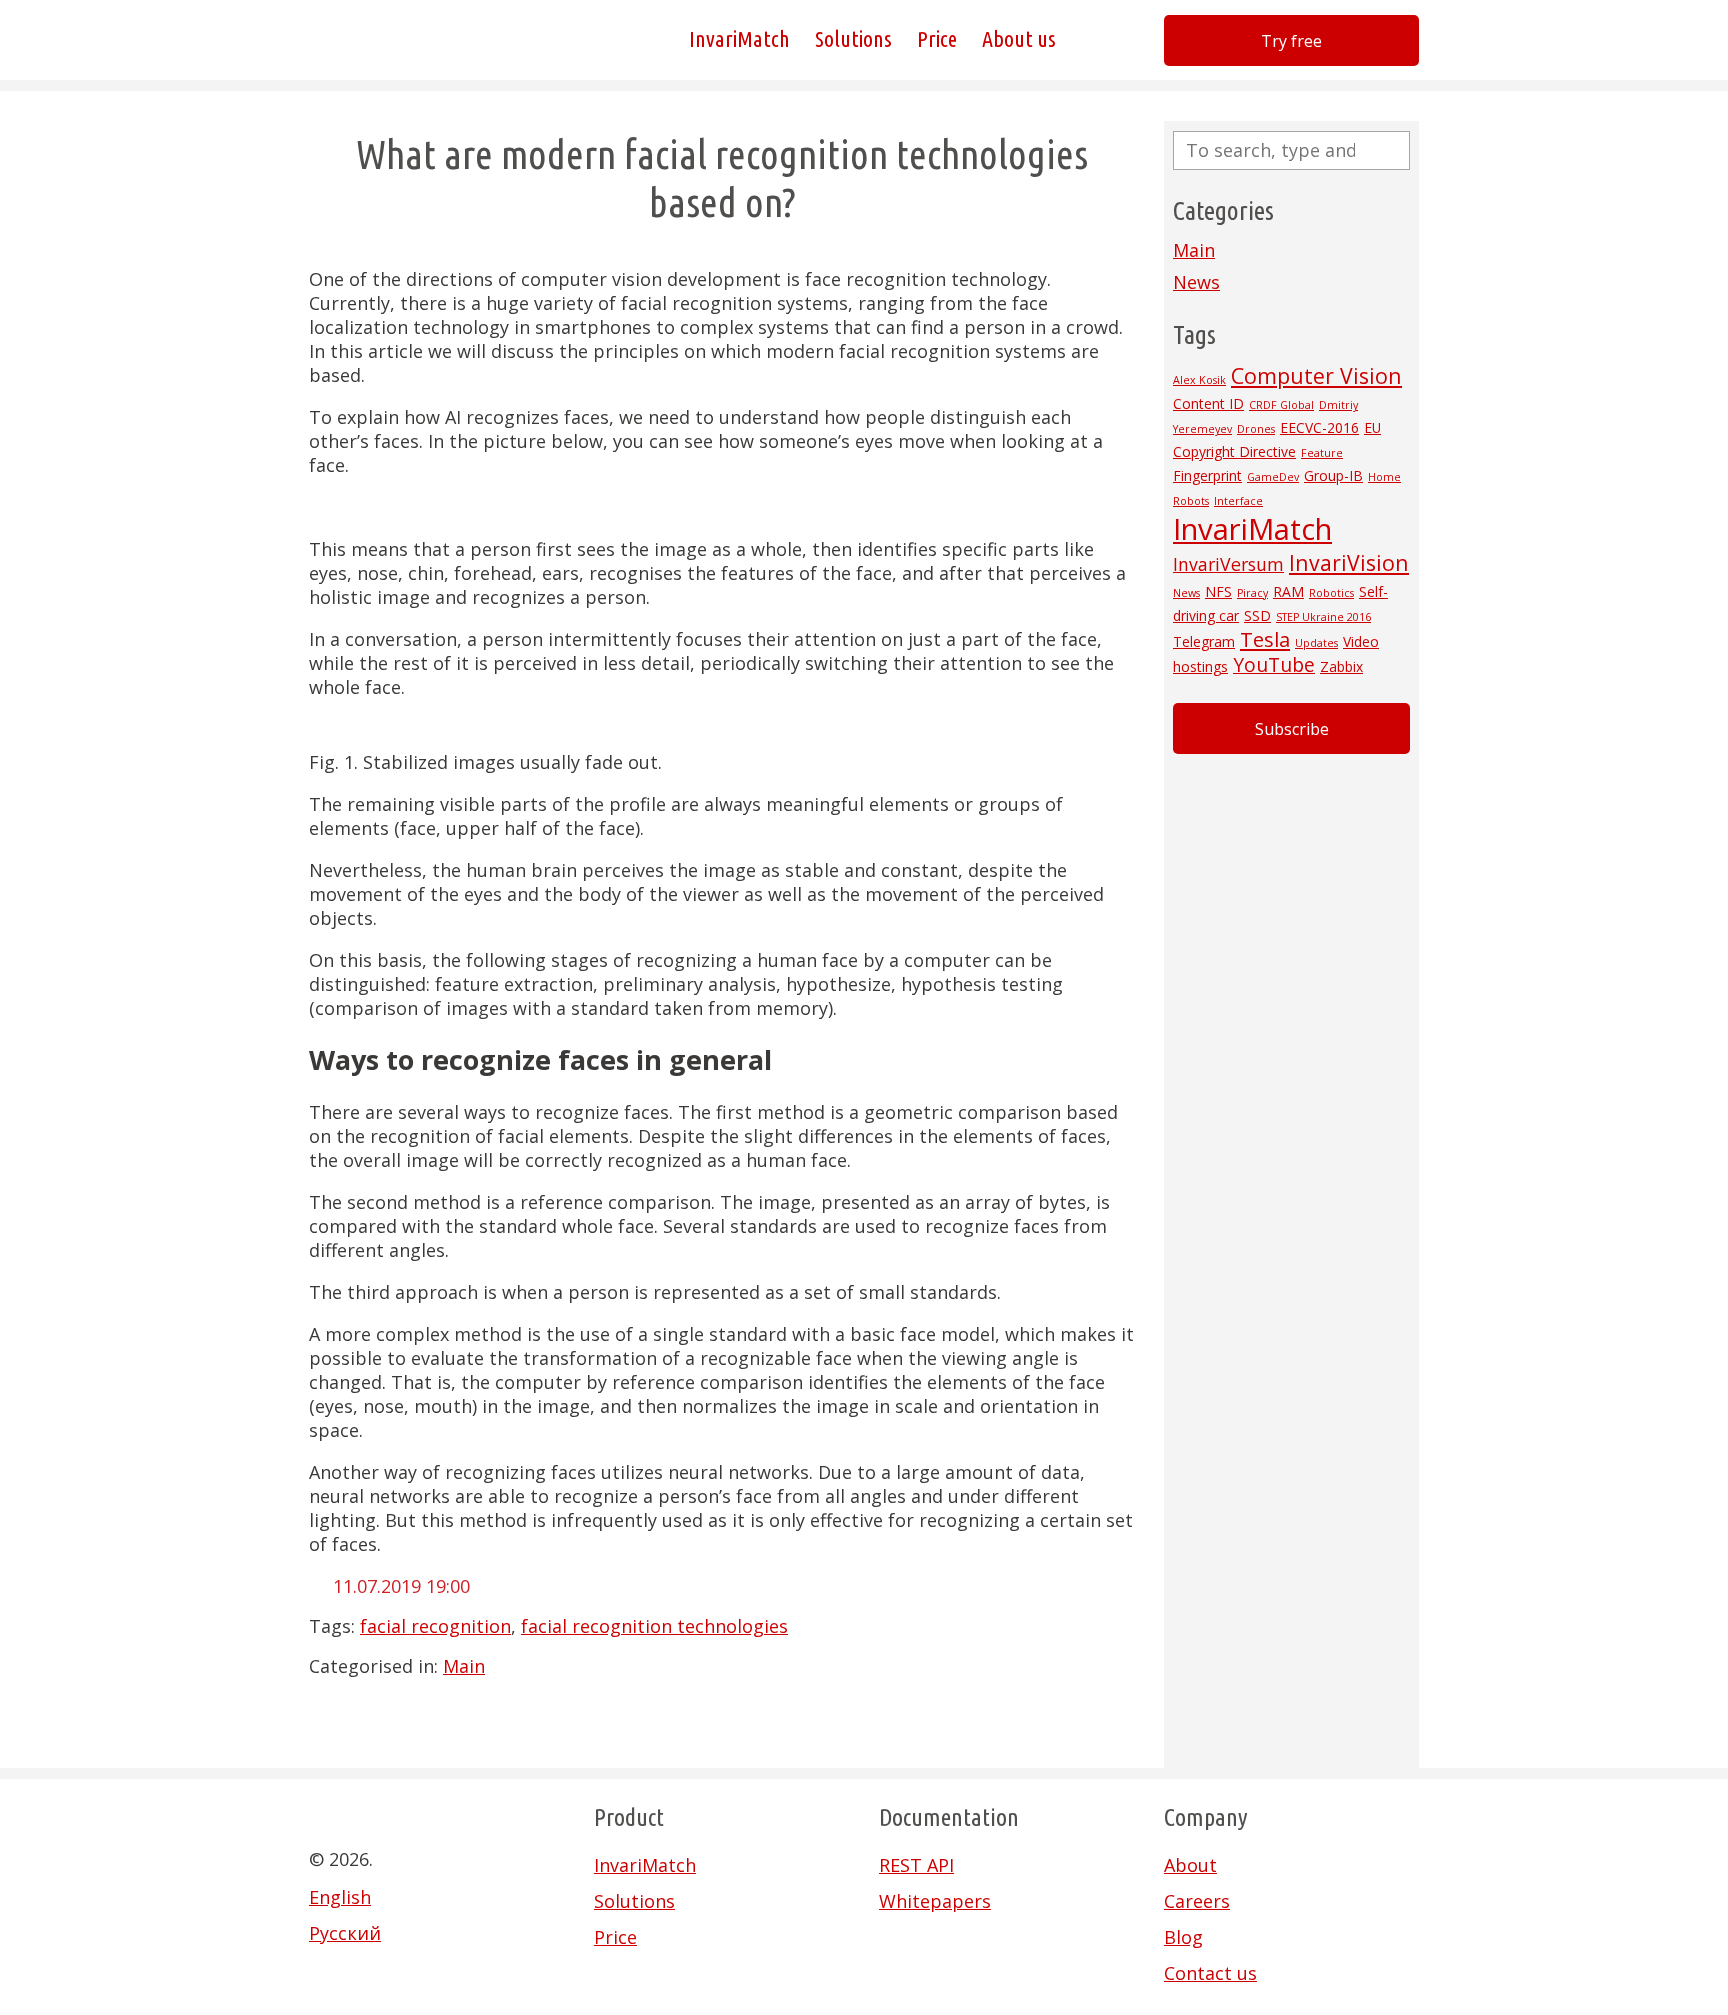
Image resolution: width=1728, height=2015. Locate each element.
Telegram (1204, 641)
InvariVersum (1228, 564)
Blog (1183, 1937)
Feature (1322, 453)
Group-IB (1333, 475)
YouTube (1274, 665)
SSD (1257, 615)
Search (1395, 151)
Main (464, 1666)
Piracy (1252, 593)
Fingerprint (1207, 475)
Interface (1238, 501)
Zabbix (1341, 666)
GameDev (1273, 477)
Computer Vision (1316, 375)
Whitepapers (935, 1901)
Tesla (1265, 639)
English (340, 1897)
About (1190, 1865)
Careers (1197, 1901)
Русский (345, 1933)
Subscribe (1292, 729)
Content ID (1208, 403)
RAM (1288, 591)
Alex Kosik (1199, 380)
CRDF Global (1281, 405)
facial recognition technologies (654, 1626)
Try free (1291, 41)
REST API (916, 1865)
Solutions (853, 39)
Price (937, 39)
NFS (1218, 591)
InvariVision (1349, 562)
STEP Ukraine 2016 (1323, 617)
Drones (1256, 429)
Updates (1316, 643)
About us (1019, 39)
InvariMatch (739, 39)
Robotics (1331, 593)
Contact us (1210, 1973)
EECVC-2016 (1319, 427)
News (1196, 282)
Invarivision (409, 40)
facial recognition (435, 1626)
